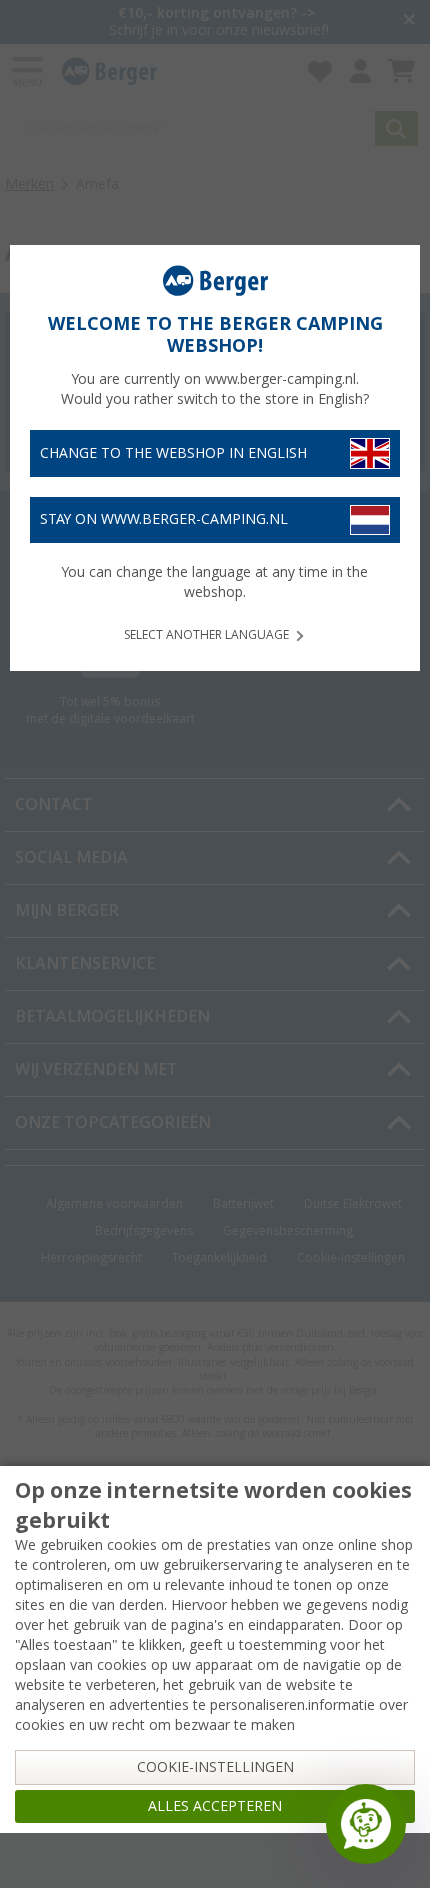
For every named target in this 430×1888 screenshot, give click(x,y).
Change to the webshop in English (173, 453)
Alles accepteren (215, 1806)
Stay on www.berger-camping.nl (164, 519)
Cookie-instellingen (215, 1767)
